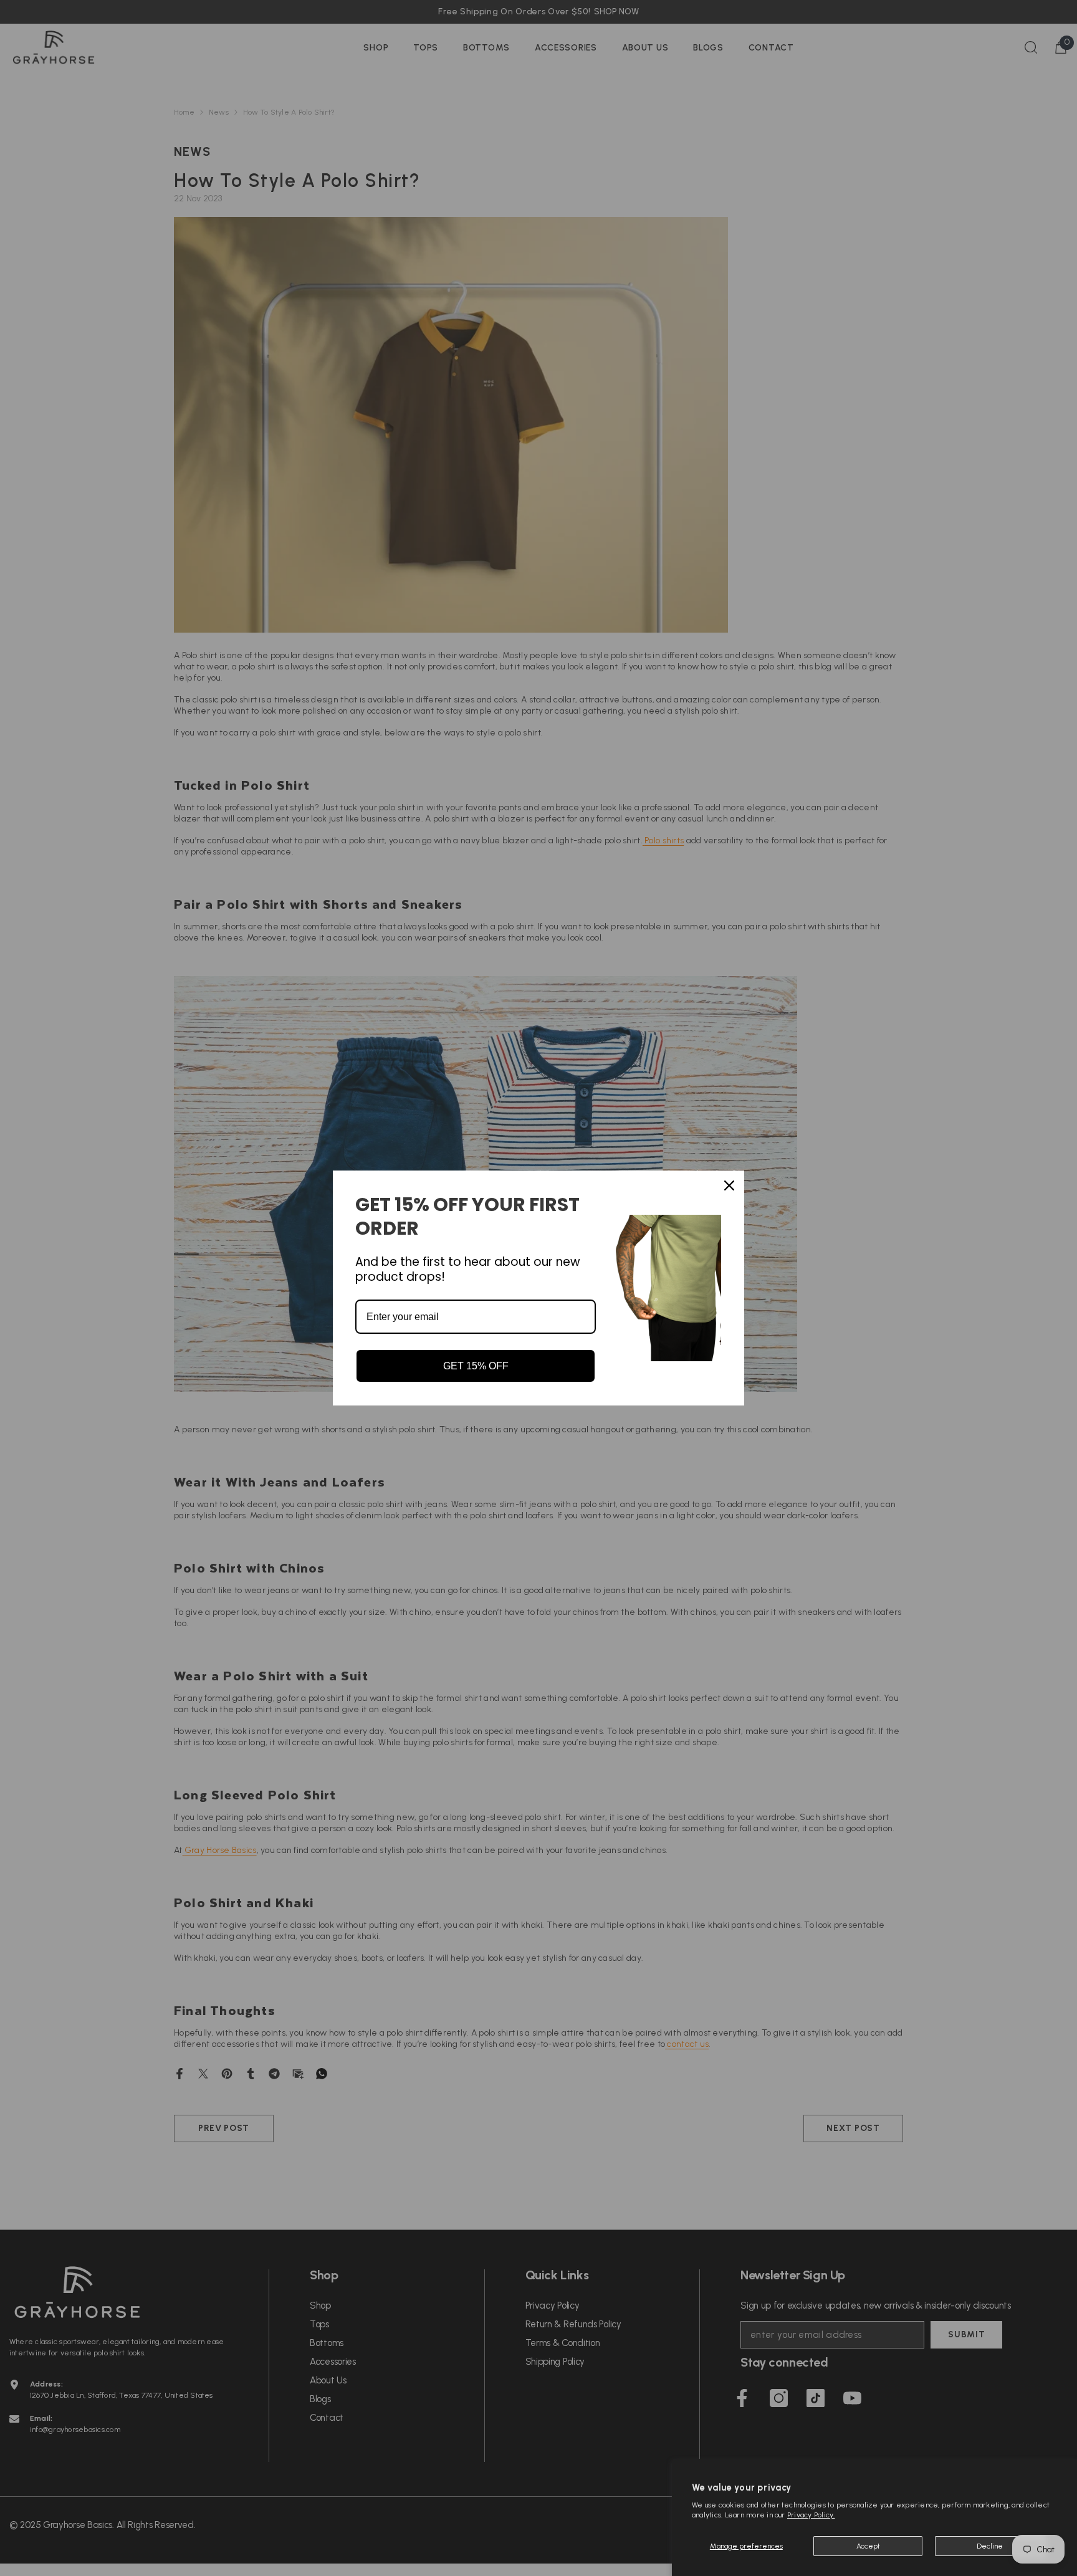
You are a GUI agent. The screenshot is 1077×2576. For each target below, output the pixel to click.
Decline (990, 2546)
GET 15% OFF (476, 1366)
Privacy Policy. (811, 2515)
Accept (868, 2546)
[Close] (729, 1185)
